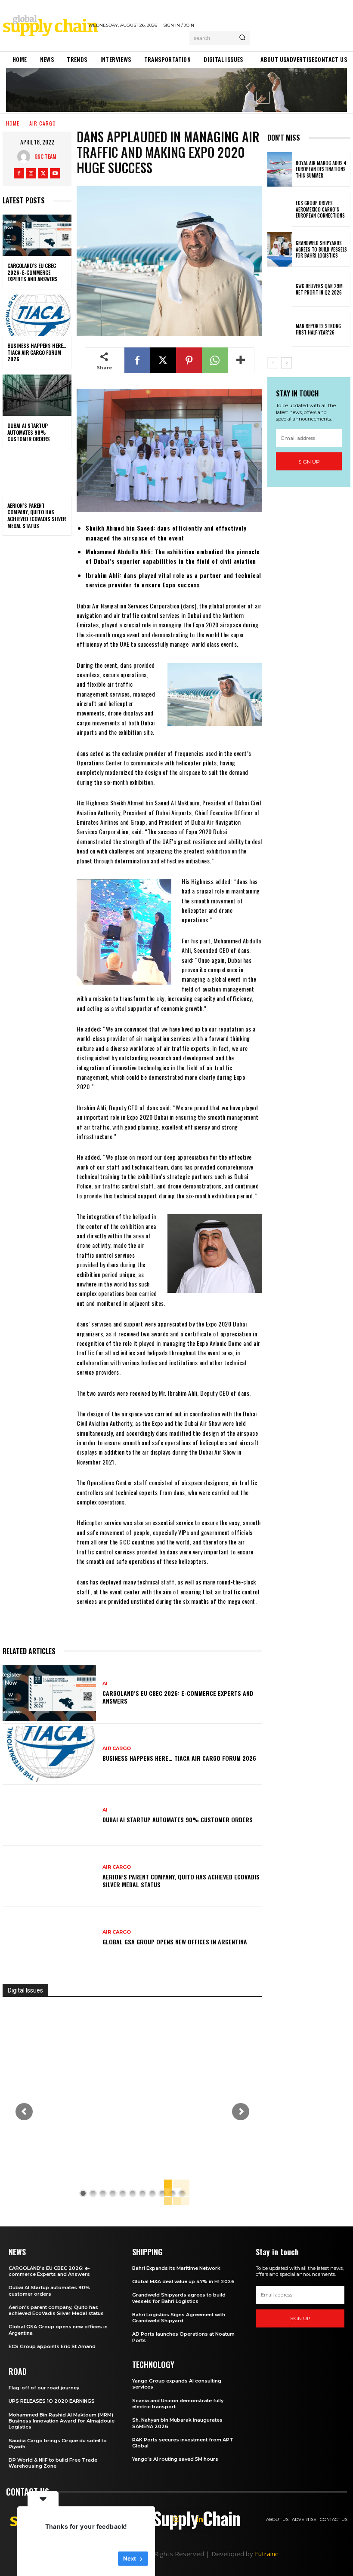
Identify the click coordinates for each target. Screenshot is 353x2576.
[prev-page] (273, 363)
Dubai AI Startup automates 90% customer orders (29, 432)
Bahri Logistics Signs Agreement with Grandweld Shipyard (179, 2318)
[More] (241, 360)
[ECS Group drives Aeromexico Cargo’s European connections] (280, 209)
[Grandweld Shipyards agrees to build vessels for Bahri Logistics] (280, 249)
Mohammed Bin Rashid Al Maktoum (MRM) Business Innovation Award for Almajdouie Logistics (62, 2421)
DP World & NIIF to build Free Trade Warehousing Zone (53, 2463)
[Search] (242, 38)
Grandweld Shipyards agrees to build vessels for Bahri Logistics (321, 249)
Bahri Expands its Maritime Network (176, 2268)
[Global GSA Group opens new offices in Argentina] (49, 1937)
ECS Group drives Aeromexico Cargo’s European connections (320, 209)
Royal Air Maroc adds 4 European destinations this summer (321, 169)
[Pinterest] (189, 360)
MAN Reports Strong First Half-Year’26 (318, 329)
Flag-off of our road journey (44, 2388)
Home (13, 123)
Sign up (309, 462)
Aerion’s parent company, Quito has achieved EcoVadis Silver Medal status (37, 516)
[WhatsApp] (215, 360)
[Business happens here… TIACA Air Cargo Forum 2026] (37, 315)
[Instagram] (31, 173)
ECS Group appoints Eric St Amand (52, 2346)
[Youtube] (55, 173)
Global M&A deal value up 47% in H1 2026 (183, 2281)
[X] (43, 173)
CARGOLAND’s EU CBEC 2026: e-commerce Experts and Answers (33, 272)
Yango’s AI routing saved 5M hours (175, 2459)
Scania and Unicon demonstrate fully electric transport (178, 2404)
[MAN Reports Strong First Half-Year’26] (280, 329)
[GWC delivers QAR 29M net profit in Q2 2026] (280, 289)
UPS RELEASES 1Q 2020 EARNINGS (52, 2401)
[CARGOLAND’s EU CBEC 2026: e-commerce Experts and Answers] (37, 235)
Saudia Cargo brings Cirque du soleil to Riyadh (58, 2444)
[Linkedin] (200, 2519)
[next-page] (286, 363)
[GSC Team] (26, 157)
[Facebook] (19, 173)
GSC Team (45, 156)
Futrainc (266, 2554)
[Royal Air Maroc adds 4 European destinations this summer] (280, 169)
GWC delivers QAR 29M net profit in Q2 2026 (319, 289)
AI (105, 1684)
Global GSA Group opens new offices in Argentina (176, 1942)
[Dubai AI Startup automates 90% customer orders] (37, 395)
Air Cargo (43, 123)
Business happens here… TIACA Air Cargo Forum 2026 (37, 352)
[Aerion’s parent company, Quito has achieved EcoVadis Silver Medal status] (37, 475)
